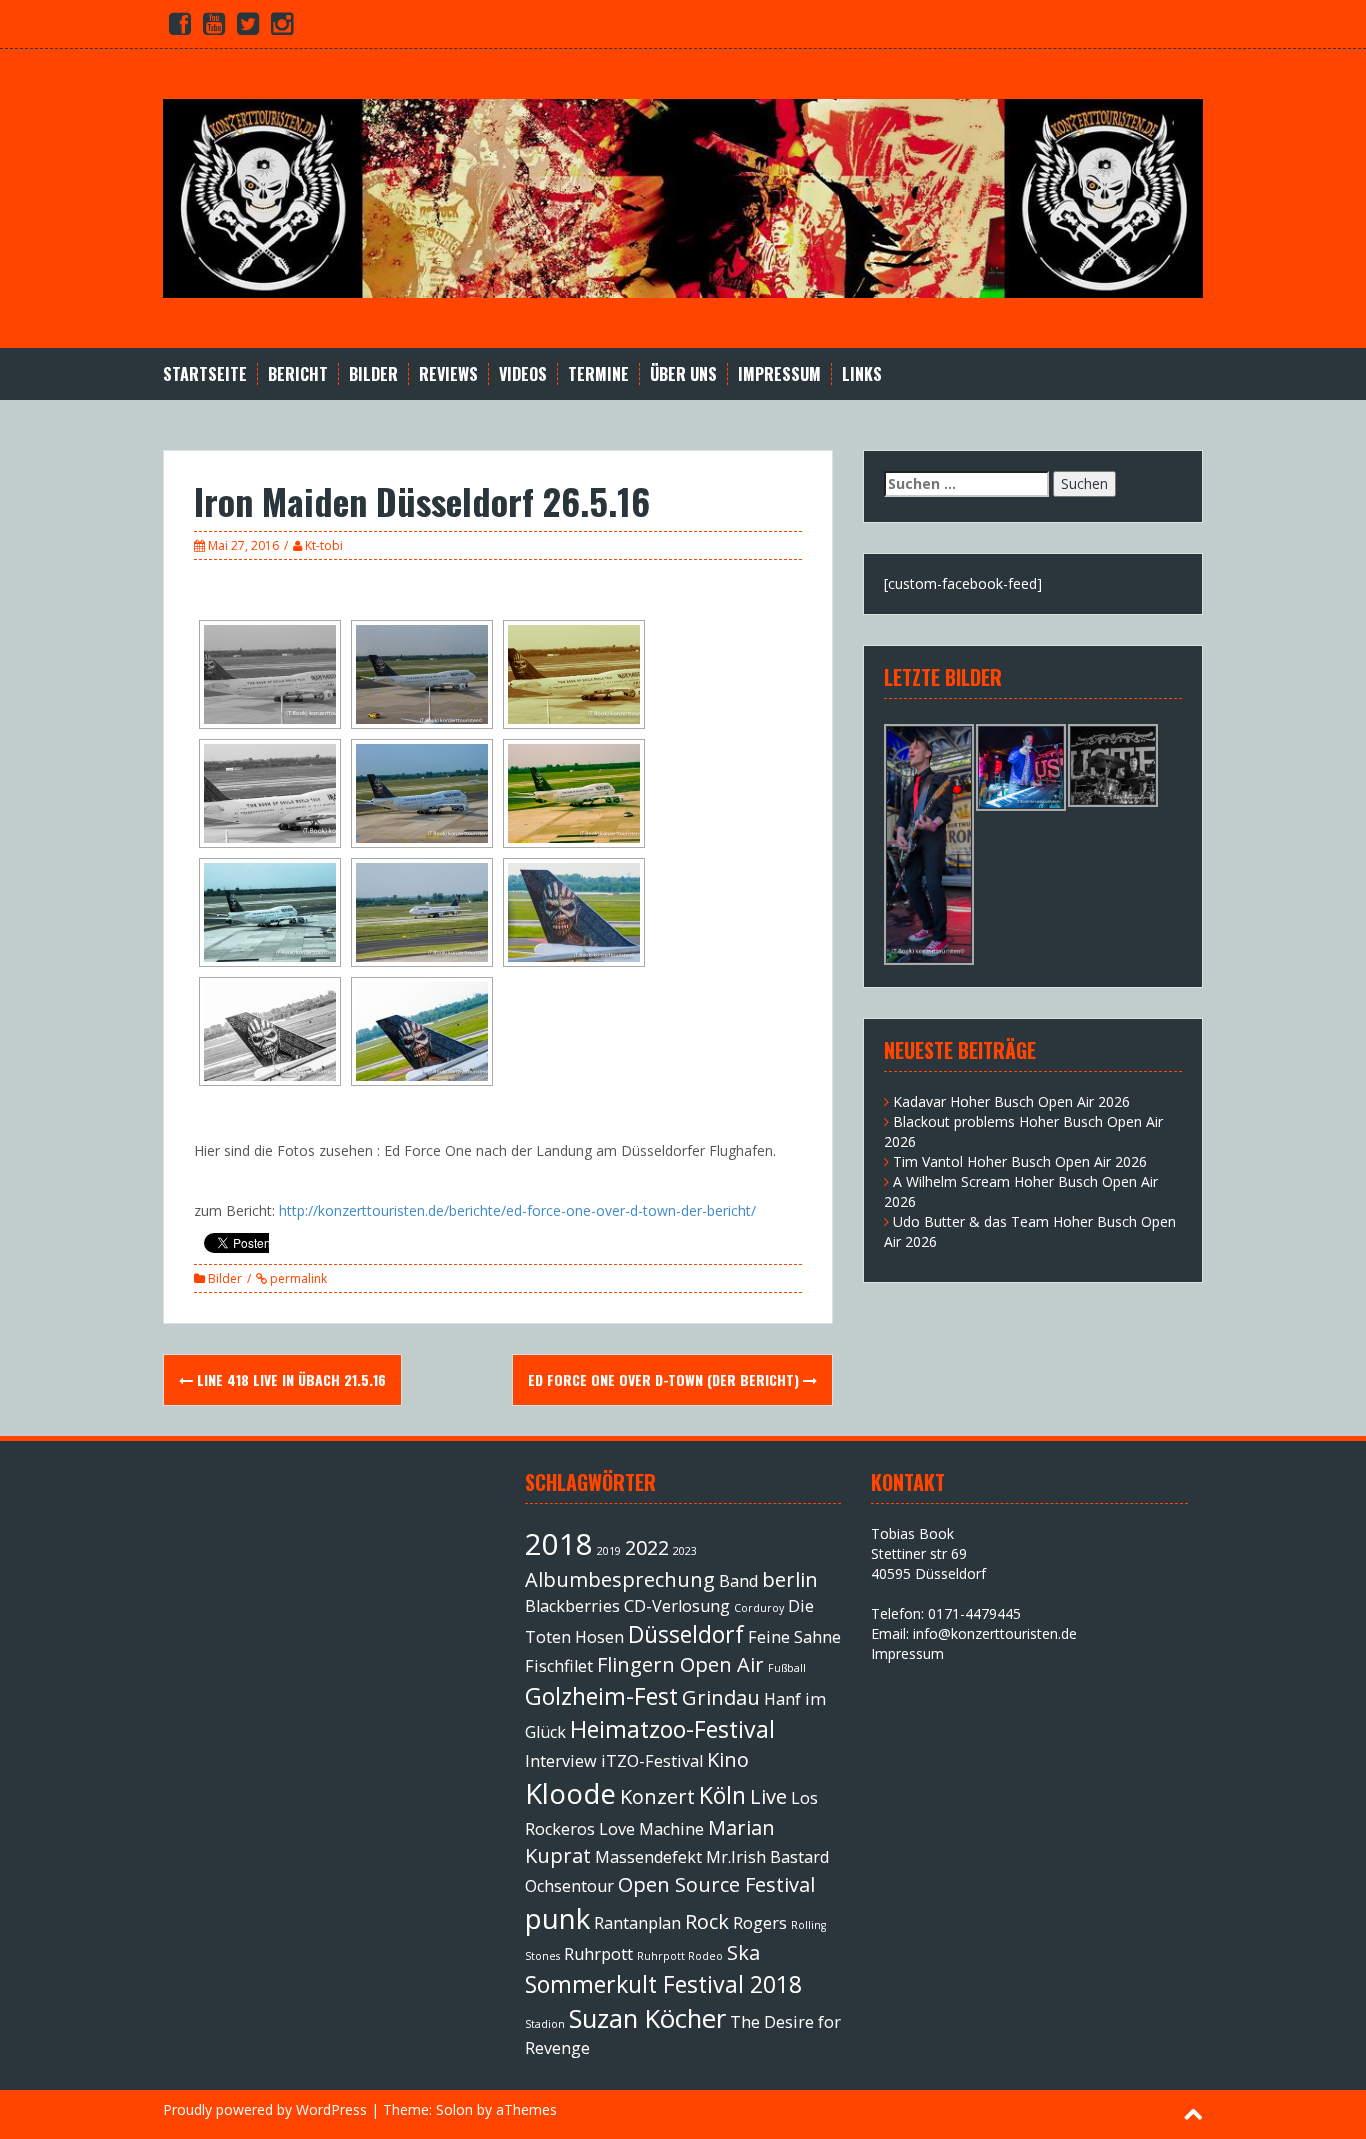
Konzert (657, 1796)
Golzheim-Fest (601, 1696)
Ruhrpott (598, 1954)
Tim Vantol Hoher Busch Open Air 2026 (1020, 1161)
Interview (561, 1761)
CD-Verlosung (677, 1606)
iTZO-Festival (652, 1761)
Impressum (779, 374)
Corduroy (759, 1608)
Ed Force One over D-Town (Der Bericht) (665, 1379)
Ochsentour (569, 1886)
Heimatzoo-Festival (672, 1729)
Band (738, 1581)
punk (557, 1918)
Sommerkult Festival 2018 (663, 1984)
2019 (609, 1551)
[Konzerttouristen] (683, 196)
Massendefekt (648, 1857)
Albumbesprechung (620, 1579)
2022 (647, 1547)
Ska (743, 1952)
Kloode (570, 1793)
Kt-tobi (324, 545)
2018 (559, 1544)
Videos (523, 374)
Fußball (787, 1668)
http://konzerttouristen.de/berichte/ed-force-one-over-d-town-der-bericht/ (517, 1210)
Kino (728, 1759)
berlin (790, 1579)
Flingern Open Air (680, 1664)
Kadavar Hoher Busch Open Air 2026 (1011, 1101)
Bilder (373, 374)
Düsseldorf (686, 1634)
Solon (454, 2109)
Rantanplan (637, 1923)
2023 (685, 1551)
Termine (598, 374)
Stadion (545, 2024)
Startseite (205, 374)
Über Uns (683, 374)
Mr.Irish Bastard (767, 1857)
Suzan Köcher (647, 2018)
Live (768, 1796)
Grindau (721, 1697)
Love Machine (651, 1829)
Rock (707, 1921)
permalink (297, 1278)
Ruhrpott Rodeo (680, 1956)
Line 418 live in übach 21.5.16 (289, 1379)
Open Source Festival (716, 1884)
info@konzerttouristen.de (995, 1633)
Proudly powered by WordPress (265, 2109)
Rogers (760, 1923)
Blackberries (572, 1606)
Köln (722, 1795)
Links (862, 374)
